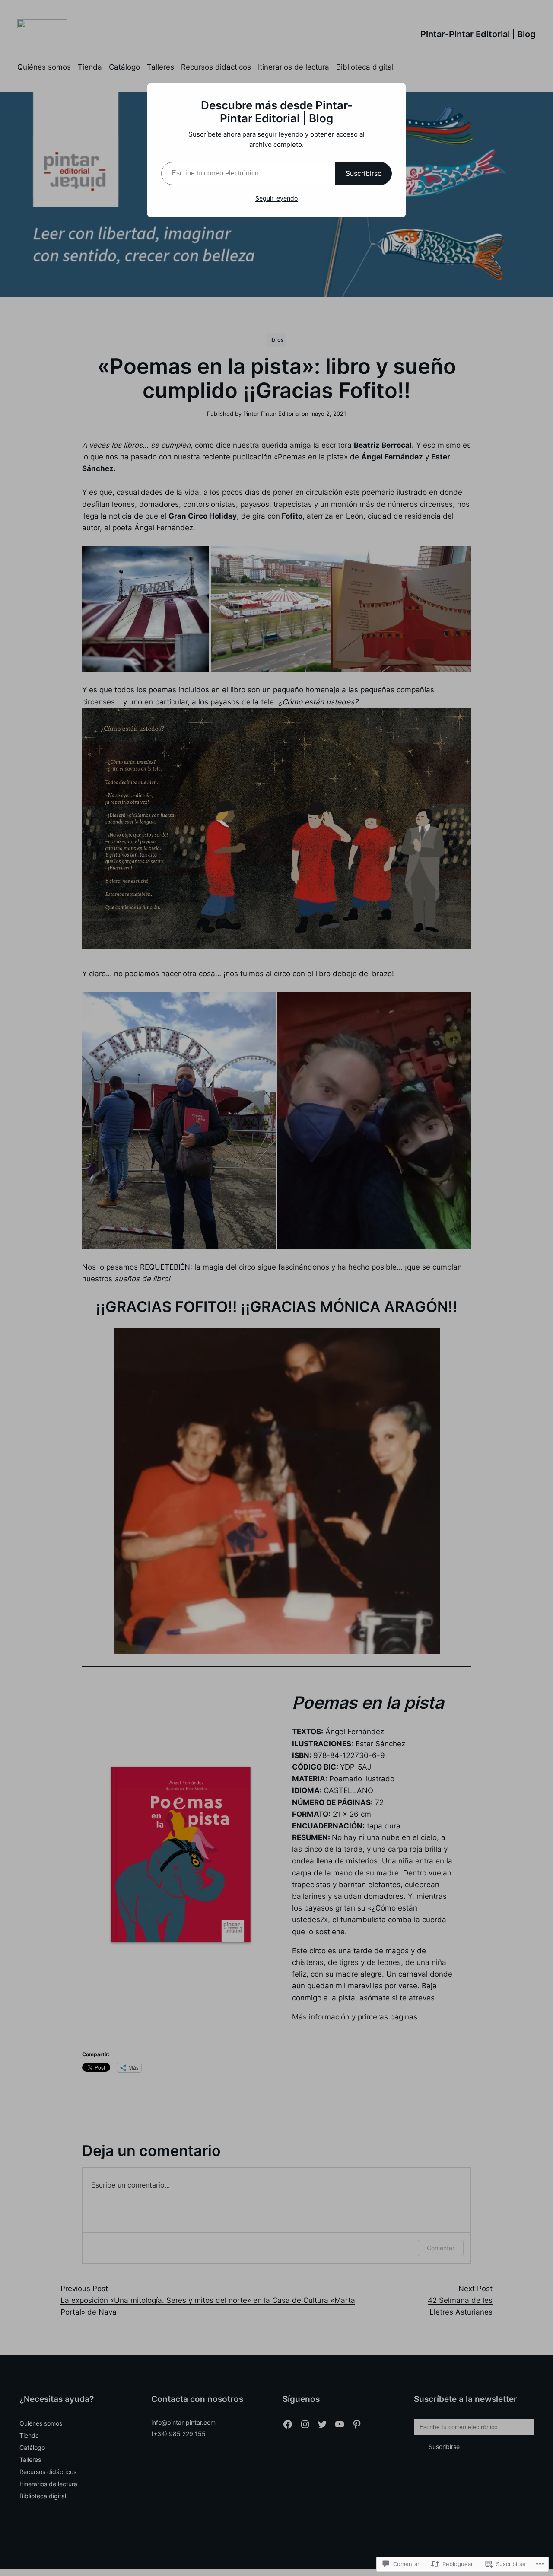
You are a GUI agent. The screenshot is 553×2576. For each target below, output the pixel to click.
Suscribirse (364, 173)
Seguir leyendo (276, 198)
